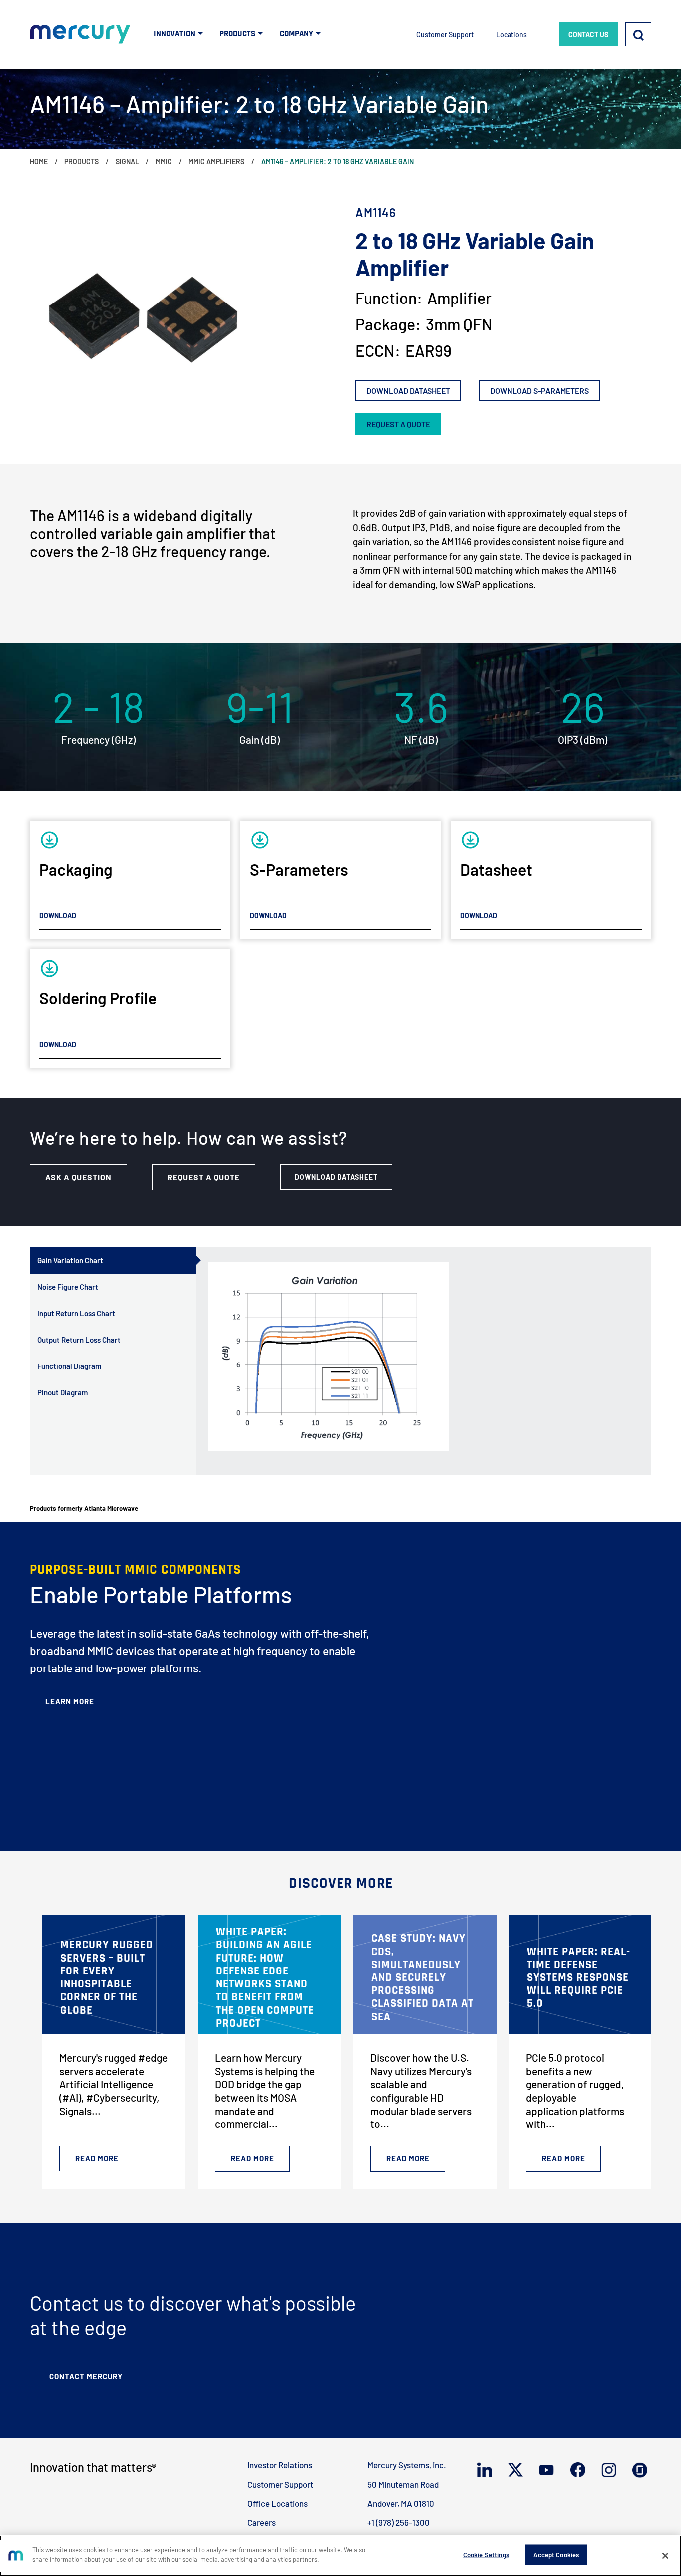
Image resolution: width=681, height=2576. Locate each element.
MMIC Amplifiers (216, 162)
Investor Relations (280, 2465)
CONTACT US (588, 35)
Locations (511, 35)
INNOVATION (174, 34)
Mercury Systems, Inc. (407, 2465)
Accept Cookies (556, 2555)
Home (39, 162)
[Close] (665, 2556)
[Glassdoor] (642, 2470)
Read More (97, 2158)
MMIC (164, 162)
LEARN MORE (70, 1701)
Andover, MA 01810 (401, 2503)
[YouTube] (548, 2470)
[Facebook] (580, 2470)
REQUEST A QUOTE (398, 424)
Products (82, 162)
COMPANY (296, 34)
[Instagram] (611, 2470)
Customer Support (445, 35)
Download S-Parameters (539, 390)
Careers (261, 2522)
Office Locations (277, 2503)
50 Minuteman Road (403, 2484)
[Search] (638, 35)
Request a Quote (204, 1177)
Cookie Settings (486, 2555)
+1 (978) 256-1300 (399, 2522)
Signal (127, 162)
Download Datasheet (408, 390)
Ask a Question (79, 1177)
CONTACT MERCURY (86, 2376)
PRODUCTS (237, 34)
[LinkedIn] (487, 2470)
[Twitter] (517, 2470)
